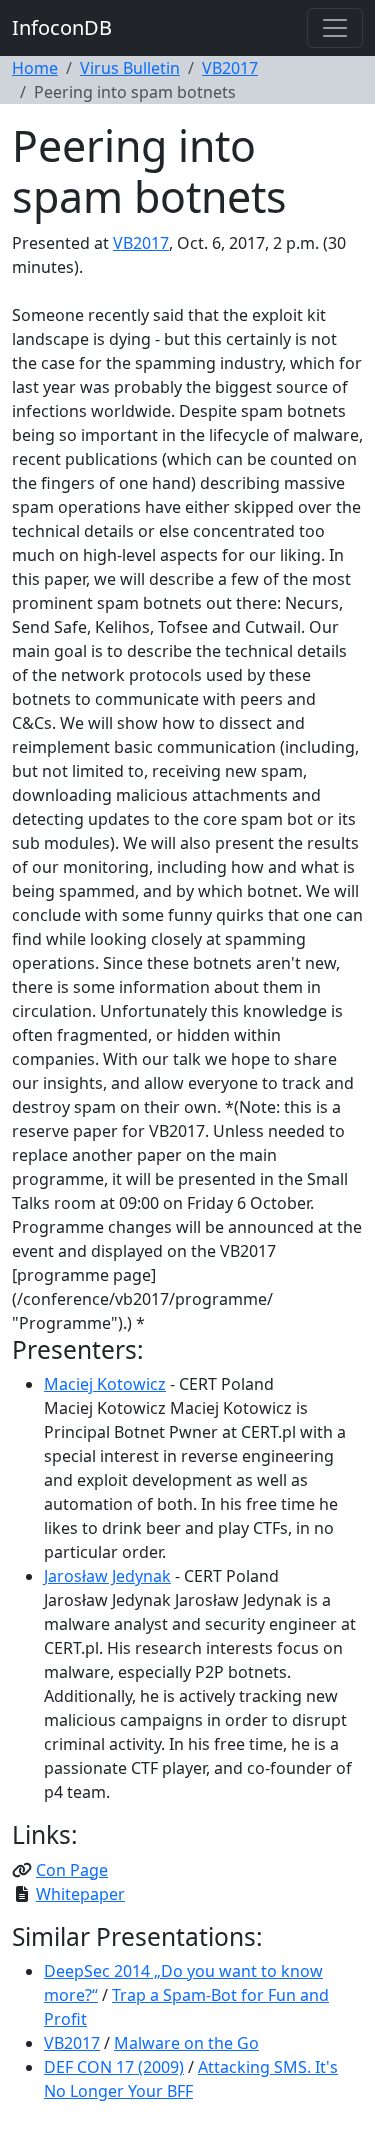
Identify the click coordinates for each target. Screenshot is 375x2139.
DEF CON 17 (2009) (114, 2067)
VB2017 (230, 68)
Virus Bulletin (130, 68)
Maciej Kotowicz (105, 1384)
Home (35, 68)
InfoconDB (62, 27)
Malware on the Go (186, 2043)
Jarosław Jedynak (107, 1576)
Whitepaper (80, 1894)
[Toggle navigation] (335, 28)
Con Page (72, 1870)
